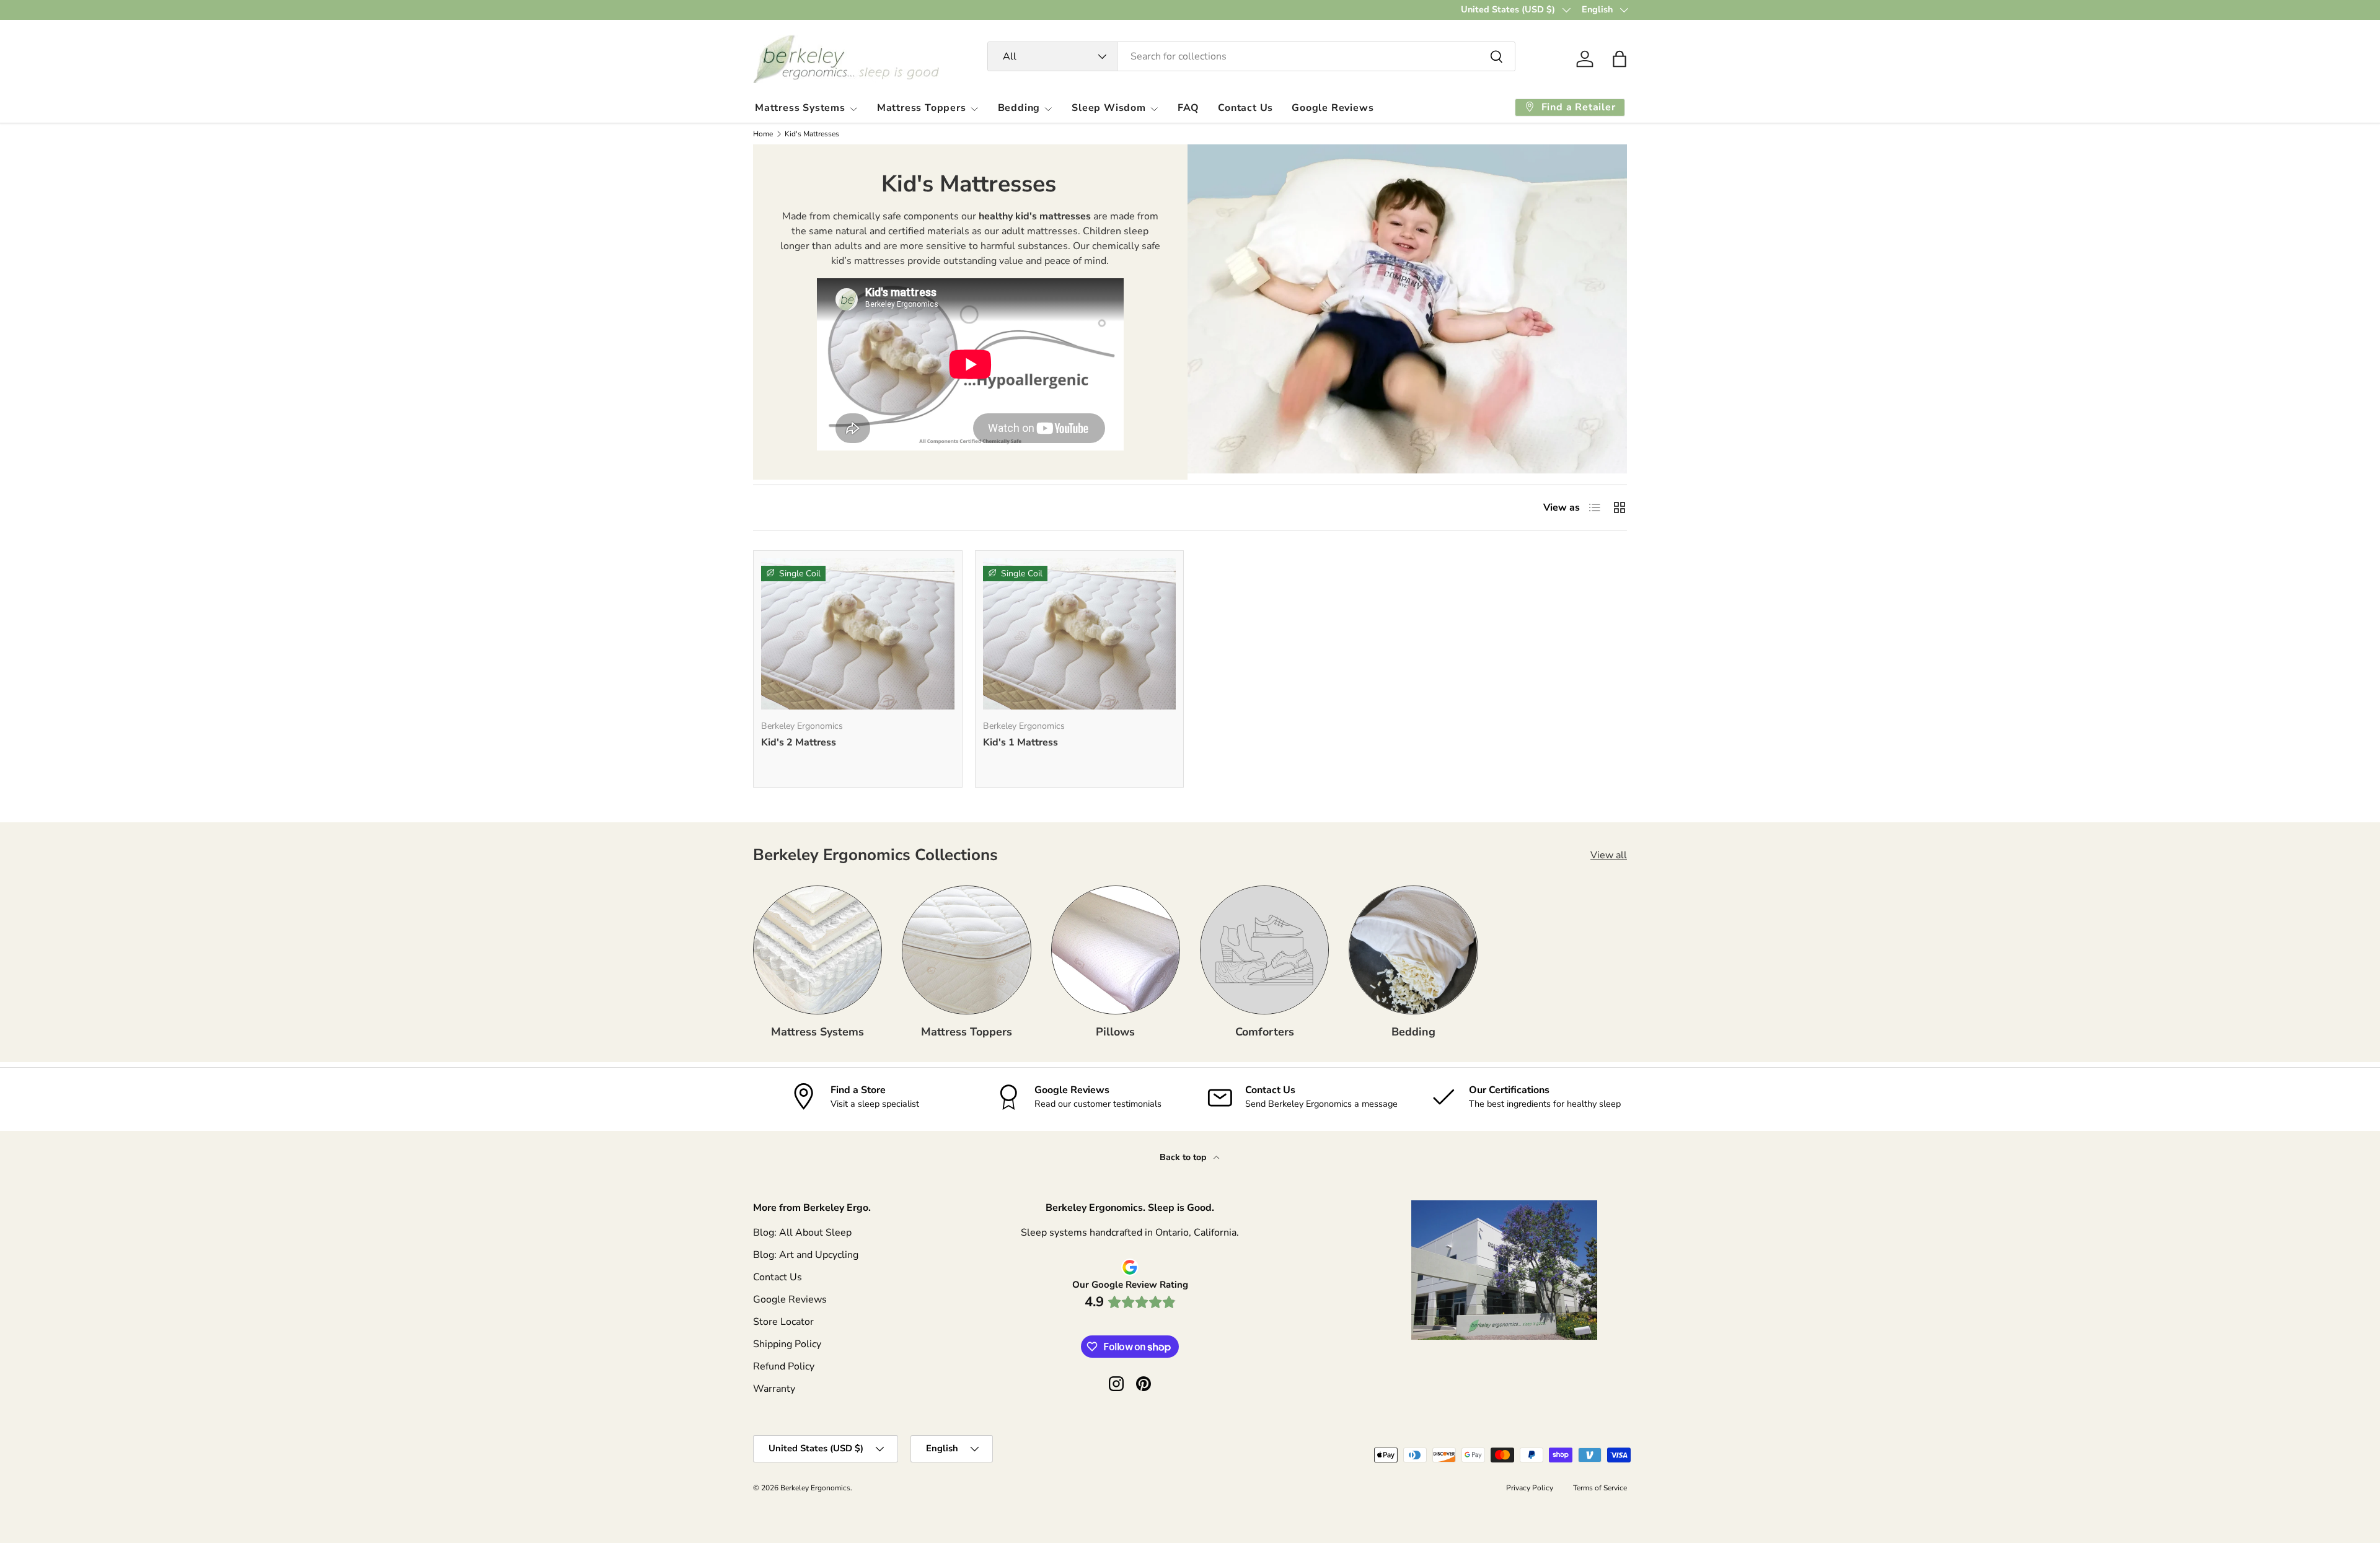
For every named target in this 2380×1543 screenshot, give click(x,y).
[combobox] (1252, 56)
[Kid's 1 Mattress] (1080, 634)
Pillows (1115, 1032)
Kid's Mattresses (812, 134)
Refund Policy (784, 1366)
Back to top (1184, 1157)
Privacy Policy (1530, 1488)
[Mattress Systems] (818, 950)
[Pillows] (1116, 950)
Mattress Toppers (922, 108)
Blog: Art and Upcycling (806, 1255)
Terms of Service (1600, 1488)
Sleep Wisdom (1109, 108)
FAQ (1188, 108)
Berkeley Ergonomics (815, 1488)
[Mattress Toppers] (966, 950)
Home (763, 134)
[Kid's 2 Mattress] (858, 634)
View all (1609, 855)
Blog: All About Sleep (802, 1233)
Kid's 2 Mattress (799, 742)
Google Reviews (1333, 108)
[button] (1620, 59)
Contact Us (1245, 108)
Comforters (1265, 1032)
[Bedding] (1413, 950)
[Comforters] (1264, 950)
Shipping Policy (787, 1344)
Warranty (774, 1389)
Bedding (1019, 108)
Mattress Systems (800, 108)
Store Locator (783, 1322)
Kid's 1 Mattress (1020, 742)
